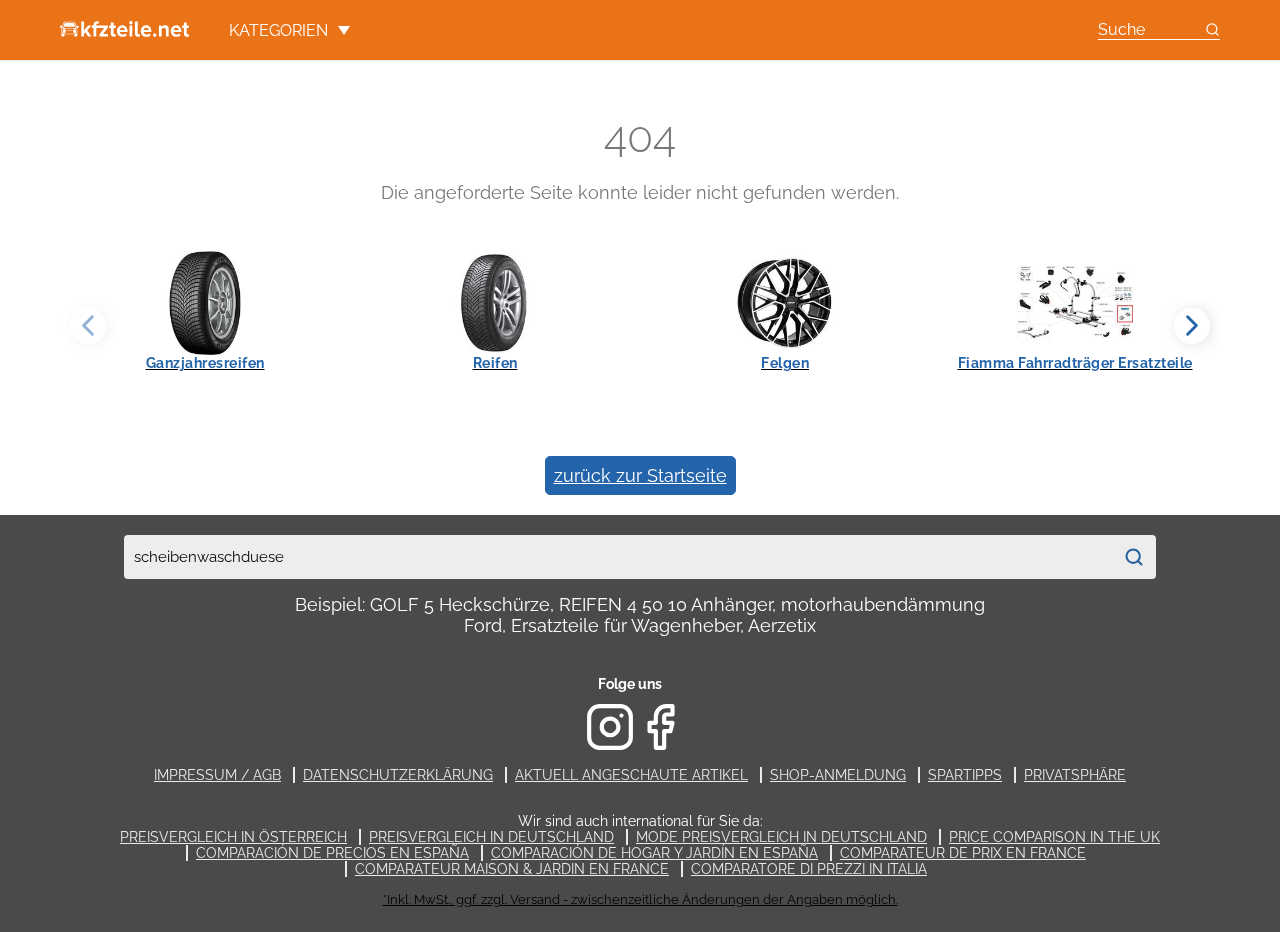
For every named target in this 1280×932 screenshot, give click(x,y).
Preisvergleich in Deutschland (491, 837)
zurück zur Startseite (640, 475)
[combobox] (618, 557)
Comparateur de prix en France (963, 853)
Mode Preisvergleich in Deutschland (781, 837)
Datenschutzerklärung (398, 775)
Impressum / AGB (217, 775)
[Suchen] (1134, 557)
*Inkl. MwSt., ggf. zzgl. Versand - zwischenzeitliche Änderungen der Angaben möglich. (640, 899)
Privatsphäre (1075, 775)
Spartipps (965, 775)
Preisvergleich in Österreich (233, 837)
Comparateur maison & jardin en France (512, 869)
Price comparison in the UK (1054, 837)
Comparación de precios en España (332, 853)
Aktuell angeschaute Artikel (631, 775)
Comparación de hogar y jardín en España (654, 853)
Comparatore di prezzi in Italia (809, 869)
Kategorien (278, 30)
